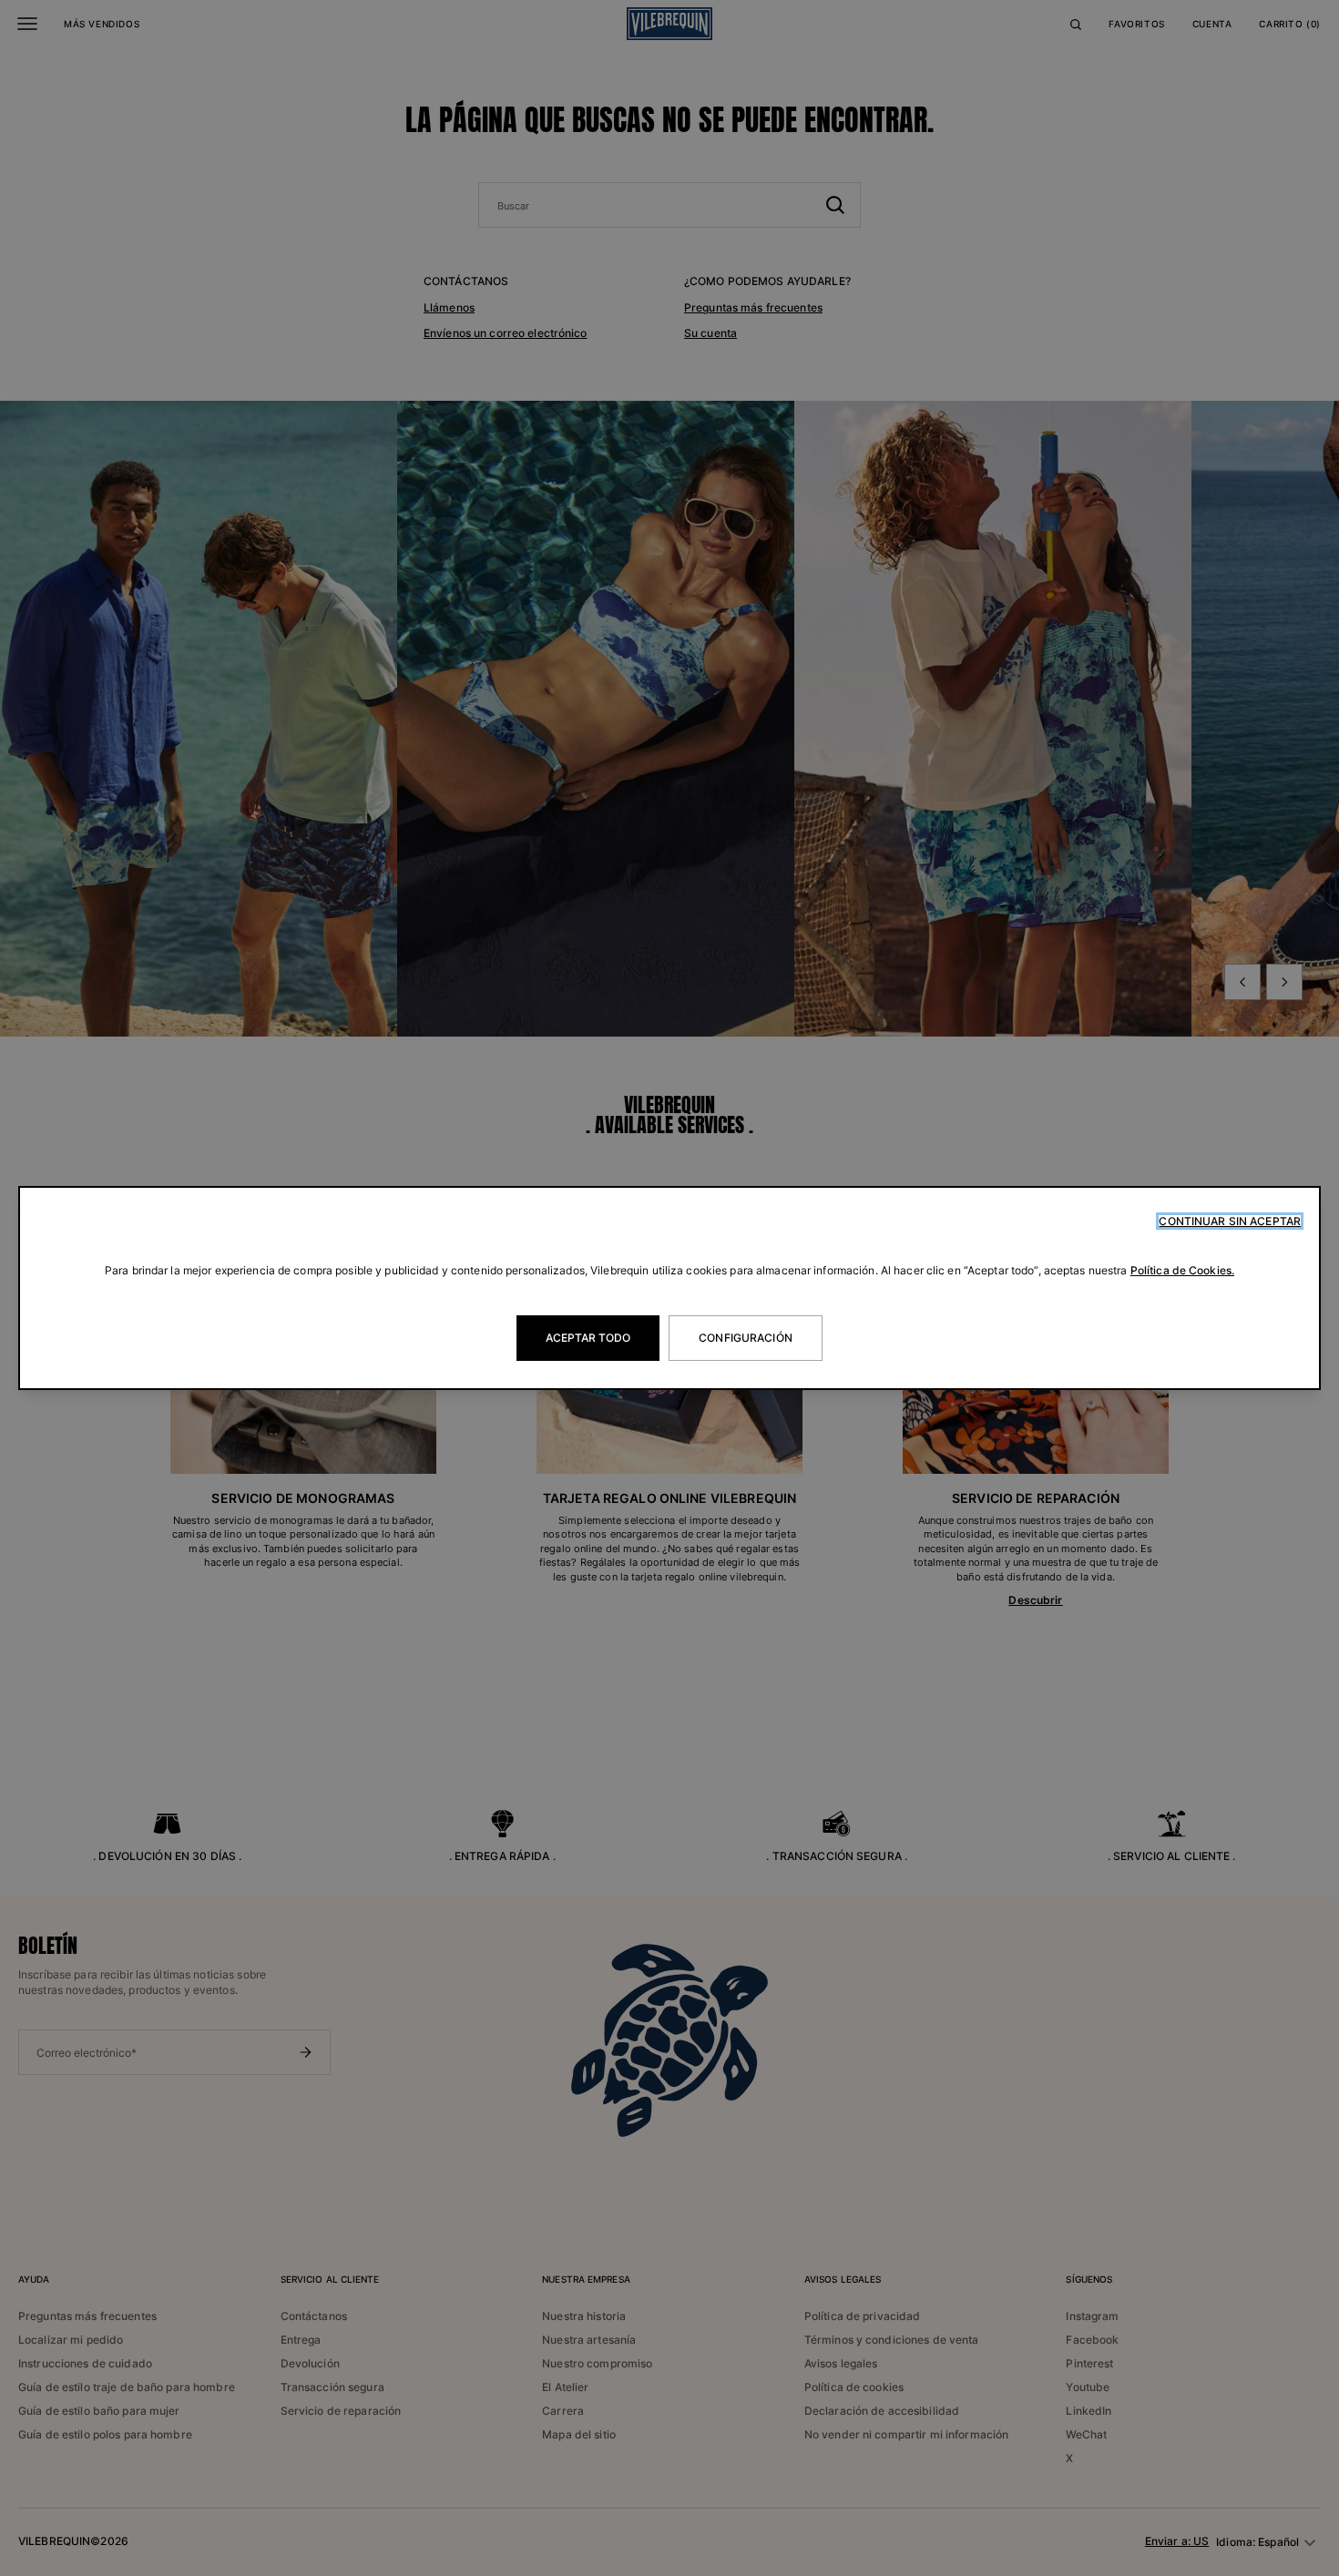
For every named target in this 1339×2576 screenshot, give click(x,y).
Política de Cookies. (1182, 1270)
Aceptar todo (588, 1338)
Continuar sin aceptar (1230, 1221)
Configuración (746, 1338)
